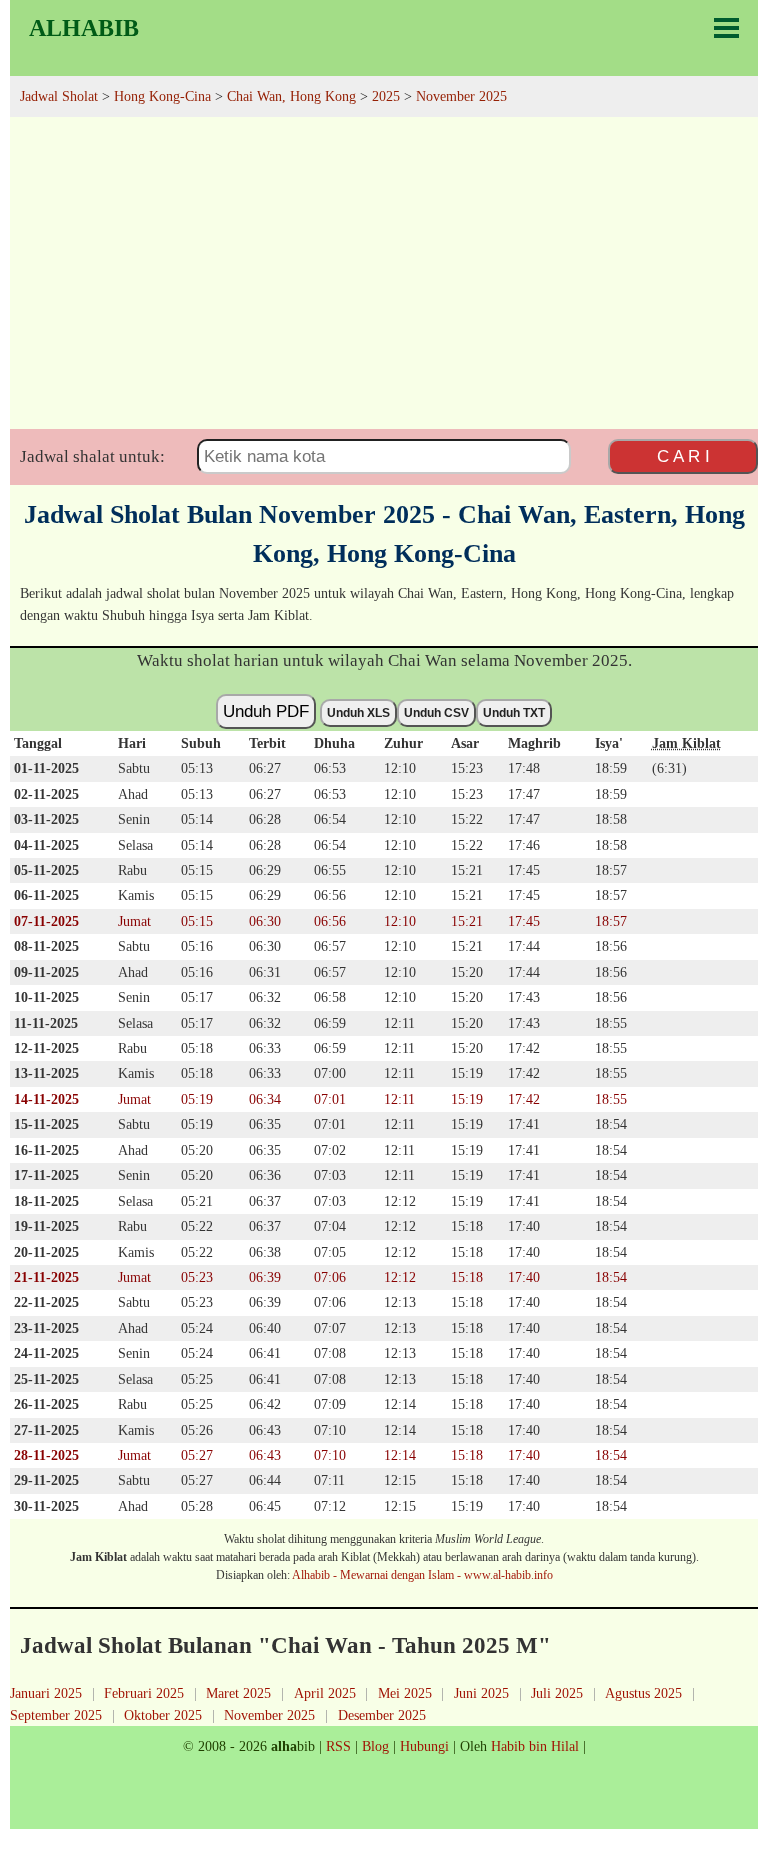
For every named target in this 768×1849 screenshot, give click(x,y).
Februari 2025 (144, 1693)
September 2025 (56, 1715)
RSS (338, 1746)
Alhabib (84, 28)
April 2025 (325, 1693)
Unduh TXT (514, 713)
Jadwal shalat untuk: (92, 456)
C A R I (683, 456)
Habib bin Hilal (535, 1746)
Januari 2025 (46, 1693)
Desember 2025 (382, 1715)
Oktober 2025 (163, 1715)
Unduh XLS (358, 713)
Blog (375, 1746)
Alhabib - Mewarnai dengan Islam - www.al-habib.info (422, 1575)
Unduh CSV (436, 713)
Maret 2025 (238, 1693)
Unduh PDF (266, 711)
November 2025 (269, 1715)
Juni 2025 (481, 1693)
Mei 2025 (405, 1693)
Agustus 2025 (643, 1693)
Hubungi (424, 1746)
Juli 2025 (557, 1693)
